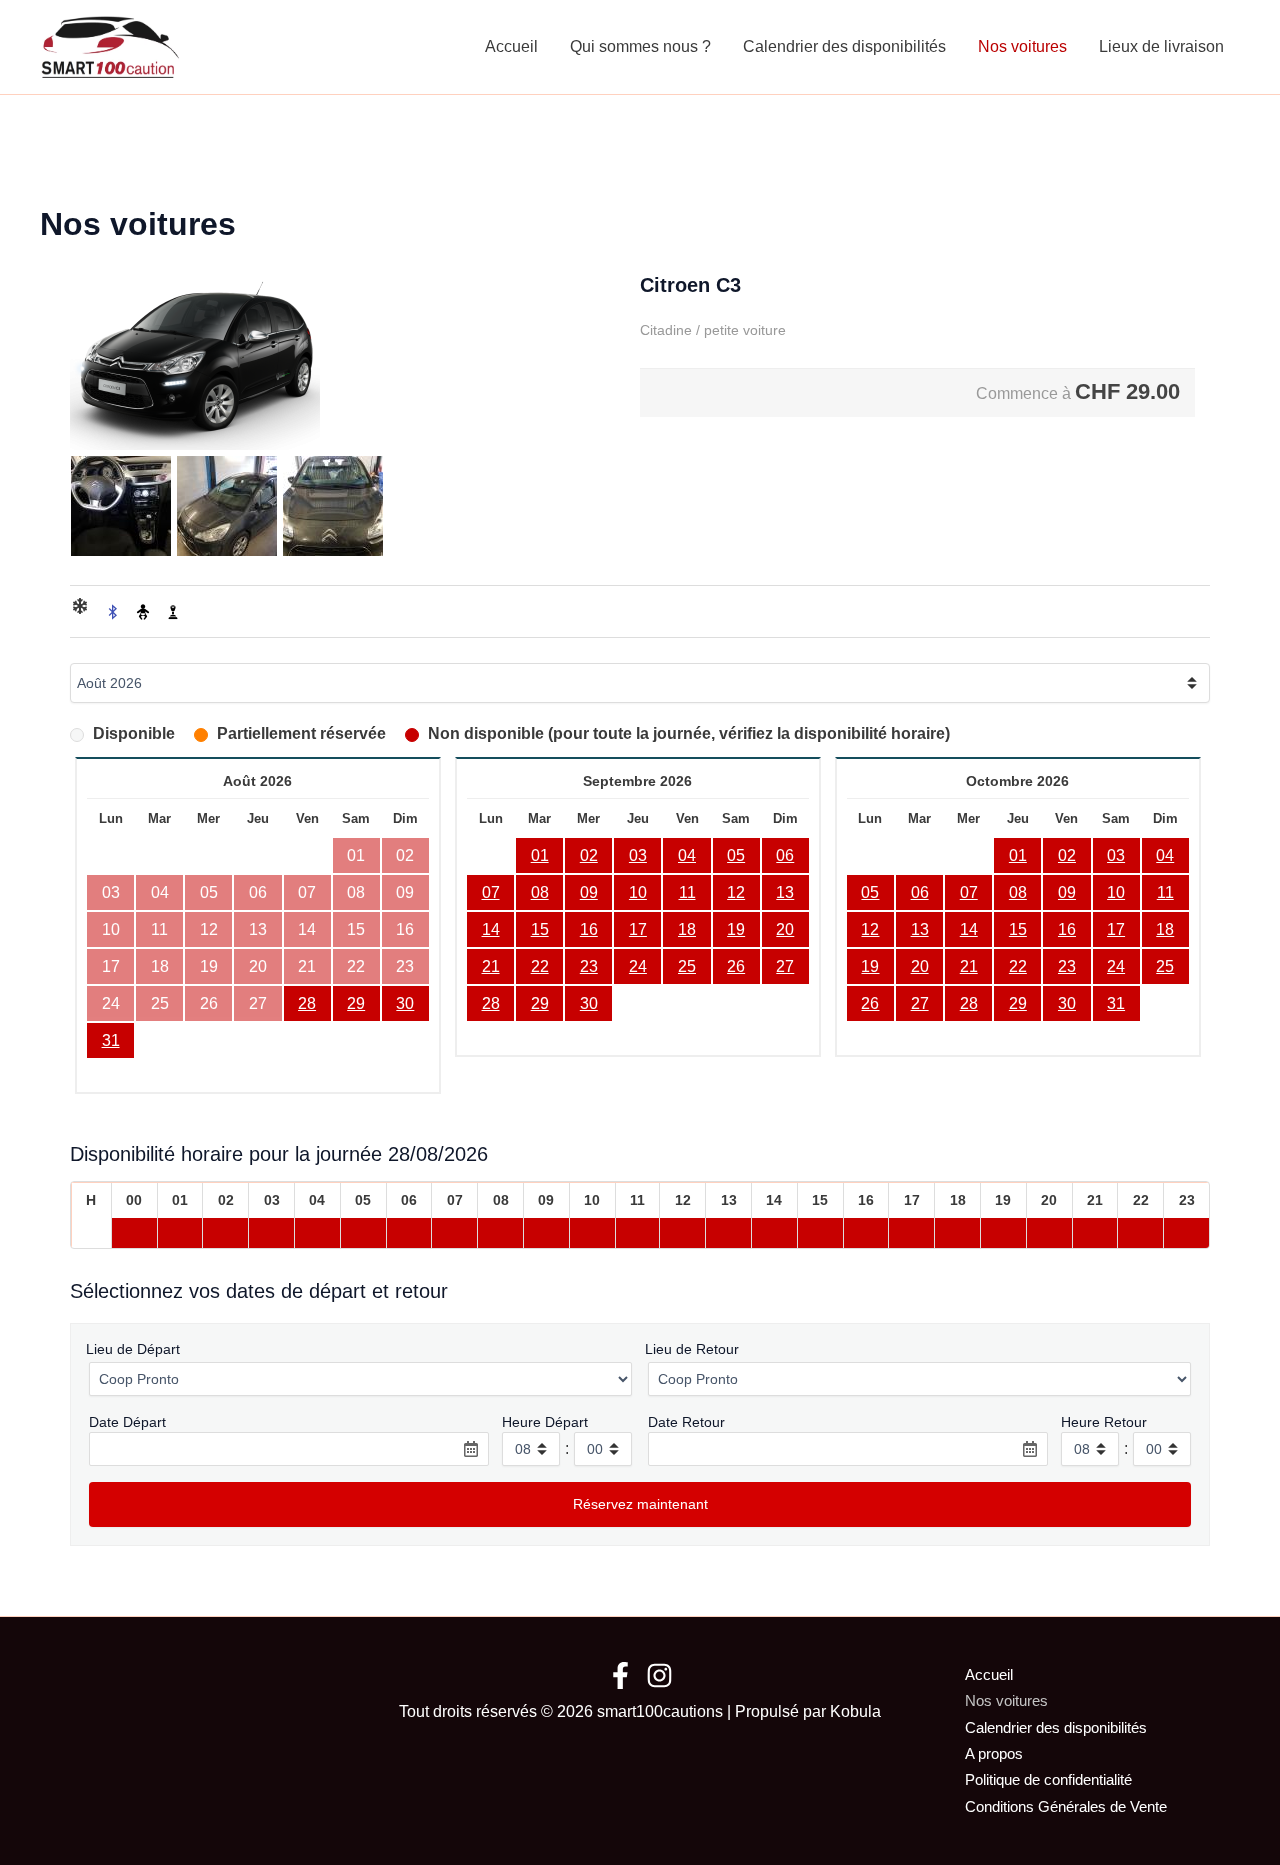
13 (785, 892)
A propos (994, 1753)
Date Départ (127, 1422)
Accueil (511, 46)
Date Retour (686, 1422)
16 (589, 929)
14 (491, 929)
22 (540, 966)
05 (736, 855)
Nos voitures (1022, 46)
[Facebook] (620, 1675)
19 (736, 929)
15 (540, 929)
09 (589, 892)
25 (687, 966)
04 (687, 855)
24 (638, 966)
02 (589, 855)
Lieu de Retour (692, 1349)
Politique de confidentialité (1048, 1779)
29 (356, 1003)
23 (589, 966)
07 (491, 892)
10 (638, 892)
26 (736, 966)
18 (687, 929)
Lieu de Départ (133, 1349)
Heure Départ (545, 1422)
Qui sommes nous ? (640, 46)
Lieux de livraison (1161, 46)
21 (491, 966)
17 (638, 929)
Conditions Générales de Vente (1066, 1806)
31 (111, 1040)
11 (687, 892)
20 (785, 929)
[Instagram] (659, 1675)
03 (638, 855)
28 (307, 1003)
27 (785, 966)
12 (736, 892)
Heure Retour (1104, 1422)
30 (405, 1003)
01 (540, 855)
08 (540, 892)
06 (785, 855)
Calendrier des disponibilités (844, 46)
